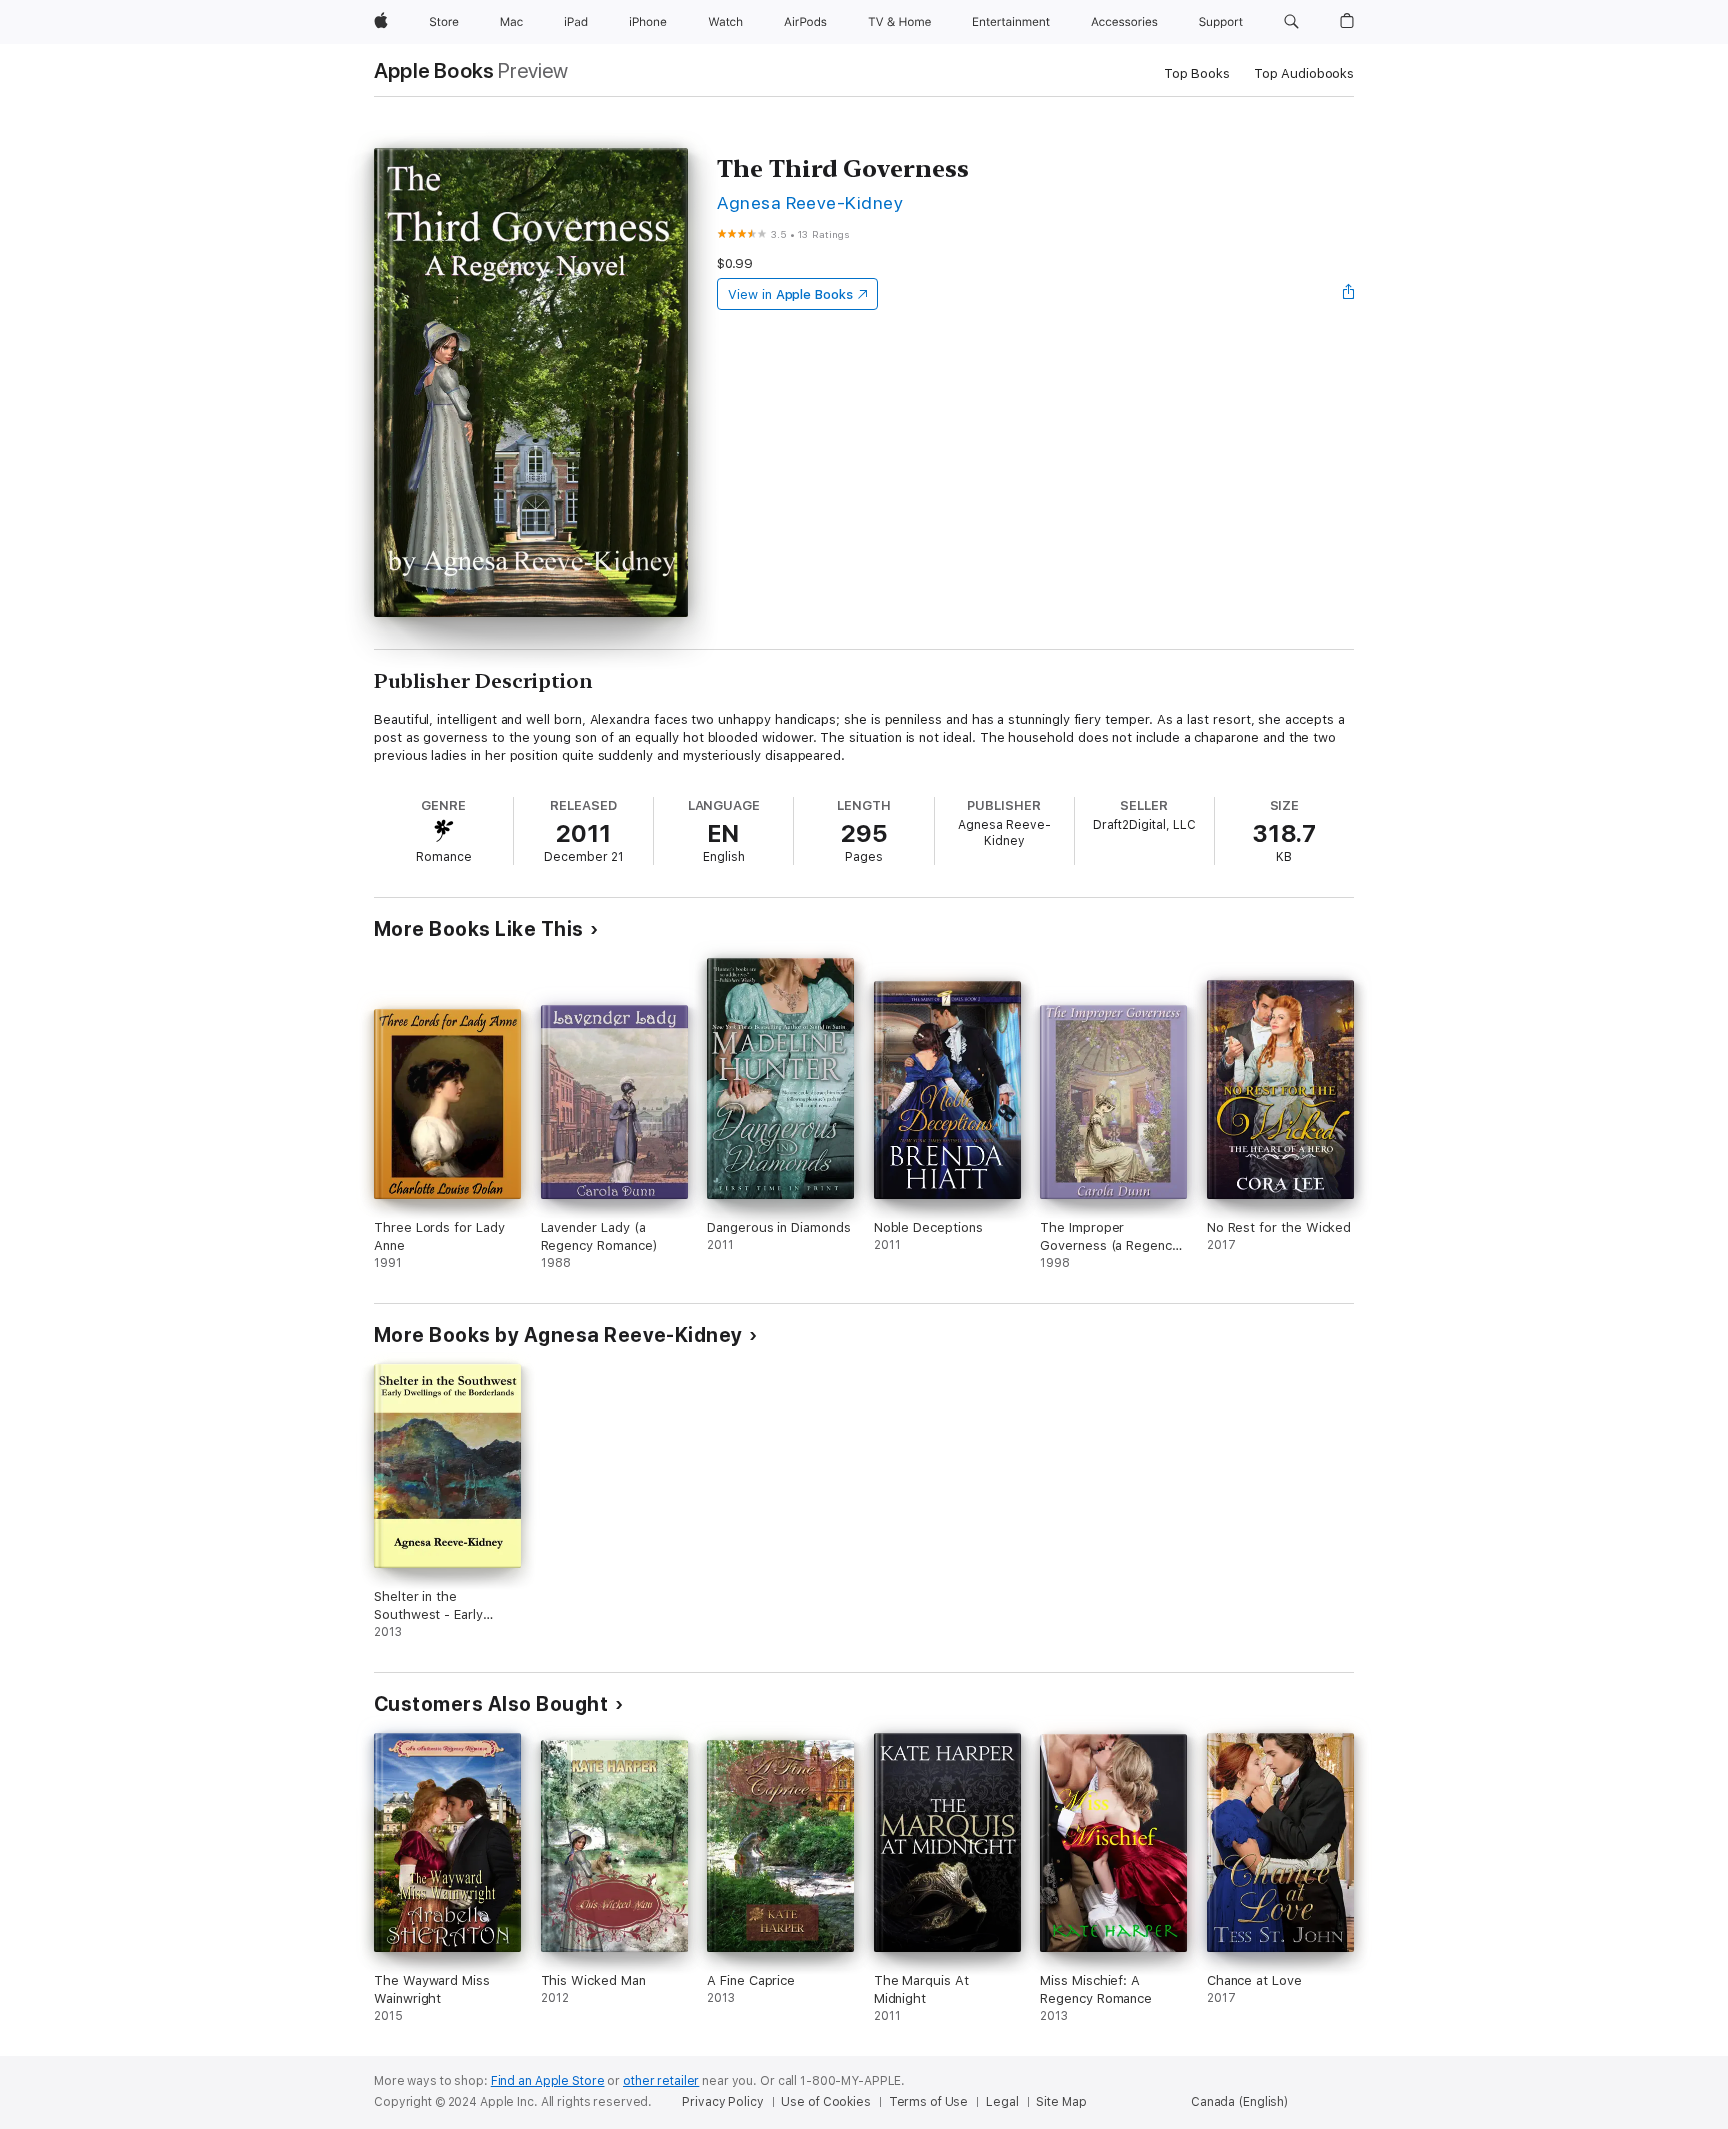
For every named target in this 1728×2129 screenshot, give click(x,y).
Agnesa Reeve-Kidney (810, 202)
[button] (1291, 22)
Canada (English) (1239, 2102)
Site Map (1061, 2102)
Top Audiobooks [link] (1304, 73)
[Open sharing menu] (1349, 294)
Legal (1002, 2102)
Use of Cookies (825, 2102)
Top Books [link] (1197, 73)
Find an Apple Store (548, 2081)
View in (790, 294)
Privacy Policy (722, 2102)
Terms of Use (929, 2102)
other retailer (661, 2081)
